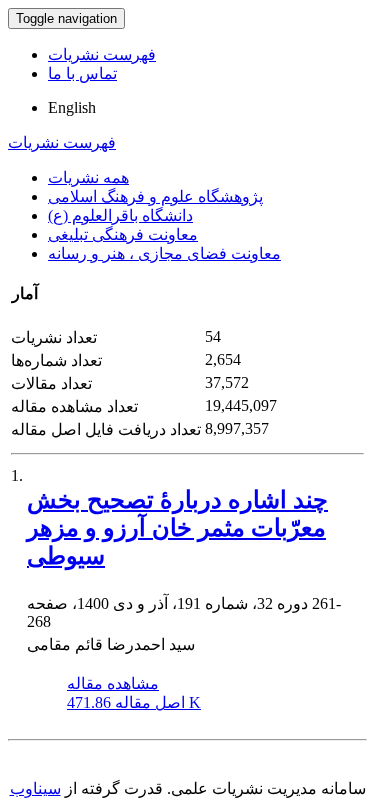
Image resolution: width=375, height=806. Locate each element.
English (72, 107)
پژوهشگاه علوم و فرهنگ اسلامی (155, 196)
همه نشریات (88, 177)
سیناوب (35, 788)
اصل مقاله (134, 702)
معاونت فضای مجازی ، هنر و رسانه (164, 253)
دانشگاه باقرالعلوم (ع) (120, 215)
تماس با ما (82, 73)
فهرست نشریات (102, 54)
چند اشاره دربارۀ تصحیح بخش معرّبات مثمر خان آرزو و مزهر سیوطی (177, 528)
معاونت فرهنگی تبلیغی (123, 234)
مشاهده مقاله (113, 683)
